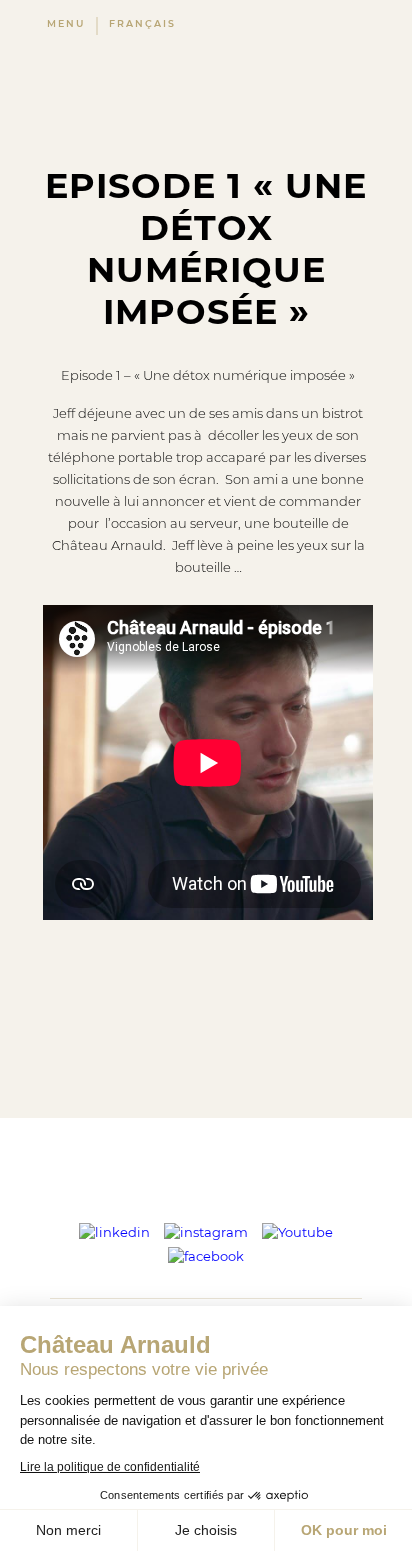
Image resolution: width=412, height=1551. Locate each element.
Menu (66, 23)
